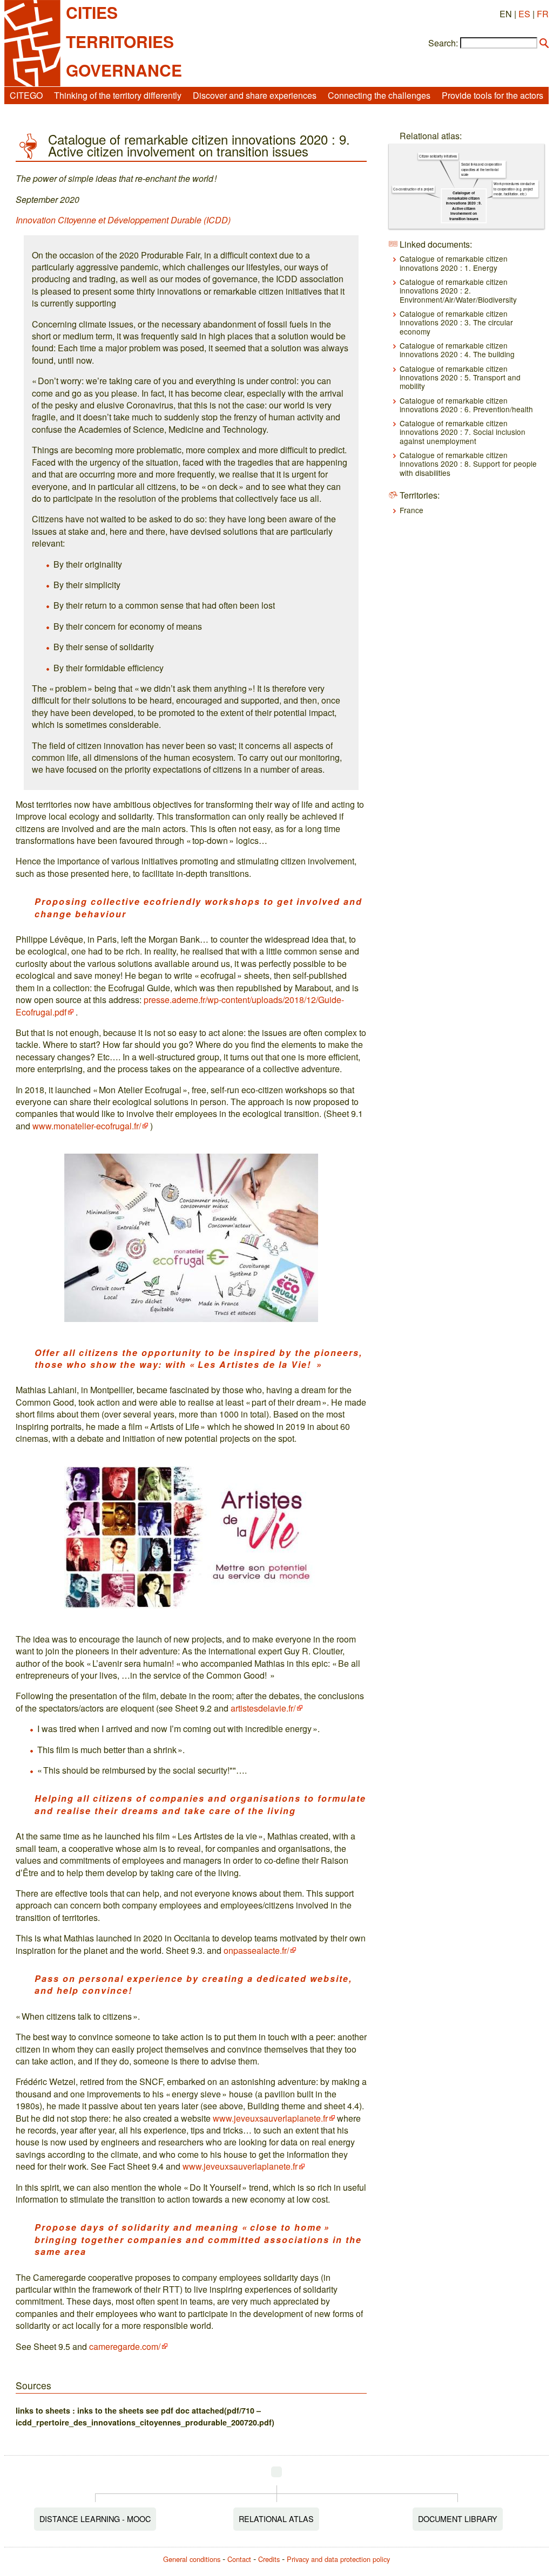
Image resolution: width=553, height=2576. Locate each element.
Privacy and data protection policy (338, 2559)
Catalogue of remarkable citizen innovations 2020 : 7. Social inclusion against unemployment (463, 432)
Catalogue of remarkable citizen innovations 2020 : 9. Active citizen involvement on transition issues (464, 206)
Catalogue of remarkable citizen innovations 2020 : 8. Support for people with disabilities (468, 464)
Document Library (458, 2519)
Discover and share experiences (255, 95)
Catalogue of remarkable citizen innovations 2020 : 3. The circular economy (456, 322)
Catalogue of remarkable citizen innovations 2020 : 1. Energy (454, 263)
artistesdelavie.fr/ (263, 1708)
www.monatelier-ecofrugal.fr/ (87, 1126)
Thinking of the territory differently (118, 95)
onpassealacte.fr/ (256, 1950)
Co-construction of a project (414, 189)
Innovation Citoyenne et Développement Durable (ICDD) (123, 220)
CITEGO (26, 95)
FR (543, 14)
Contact (239, 2559)
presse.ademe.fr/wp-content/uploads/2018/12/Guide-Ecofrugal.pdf (180, 1006)
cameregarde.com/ (125, 2346)
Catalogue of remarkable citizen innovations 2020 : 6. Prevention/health (466, 405)
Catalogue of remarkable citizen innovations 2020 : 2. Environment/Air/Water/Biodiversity (458, 291)
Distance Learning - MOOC (95, 2519)
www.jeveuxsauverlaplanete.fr (270, 2118)
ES (524, 14)
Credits (269, 2559)
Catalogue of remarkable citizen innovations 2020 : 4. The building (457, 350)
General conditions (192, 2559)
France (412, 510)
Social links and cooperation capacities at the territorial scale (482, 169)
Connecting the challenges (379, 95)
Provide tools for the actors (493, 95)
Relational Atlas (276, 2519)
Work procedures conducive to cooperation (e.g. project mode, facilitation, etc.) (515, 189)
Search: (443, 43)
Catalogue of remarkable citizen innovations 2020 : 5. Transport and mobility (460, 377)
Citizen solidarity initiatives (439, 156)
